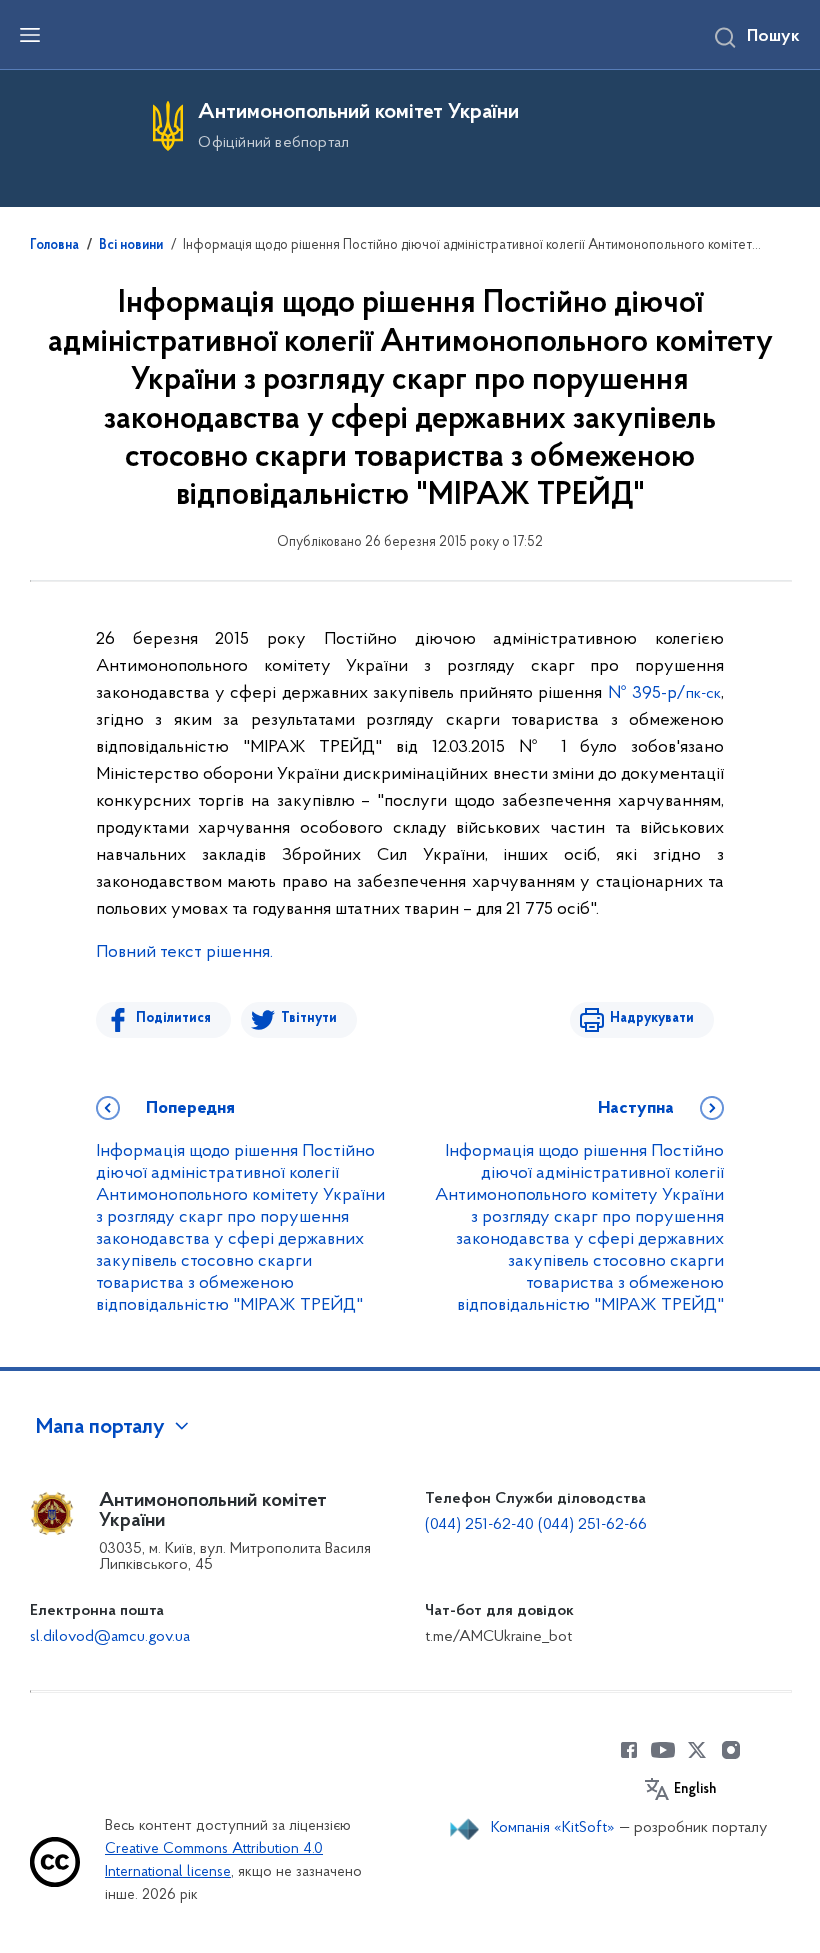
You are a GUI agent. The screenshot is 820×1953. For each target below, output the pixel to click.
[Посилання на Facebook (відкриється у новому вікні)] (629, 1750)
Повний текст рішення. (184, 953)
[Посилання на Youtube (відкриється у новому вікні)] (663, 1750)
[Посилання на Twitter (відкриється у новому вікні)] (697, 1750)
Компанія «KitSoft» (553, 1828)
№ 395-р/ (665, 694)
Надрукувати (652, 1018)
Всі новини (131, 246)
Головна (54, 246)
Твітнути (309, 1018)
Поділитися (173, 1018)
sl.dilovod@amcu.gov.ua (110, 1637)
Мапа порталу (100, 1428)
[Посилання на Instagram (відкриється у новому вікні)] (731, 1750)
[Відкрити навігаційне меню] (30, 35)
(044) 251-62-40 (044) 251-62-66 (536, 1525)
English (695, 1790)
